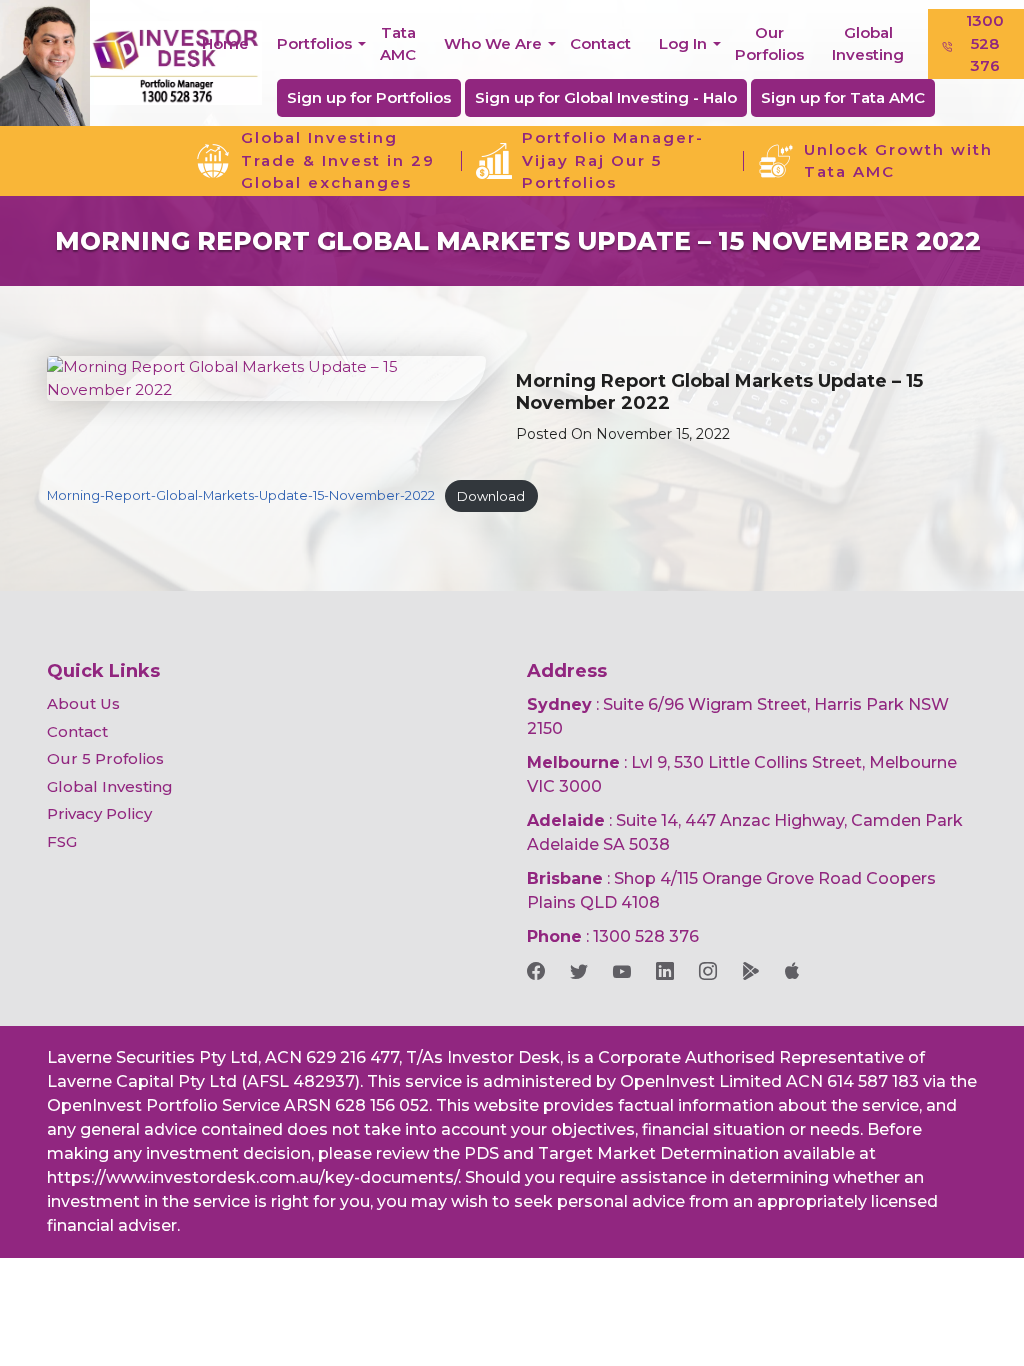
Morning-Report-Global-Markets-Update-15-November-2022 (241, 496)
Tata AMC (398, 44)
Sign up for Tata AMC (843, 97)
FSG (62, 841)
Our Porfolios (769, 44)
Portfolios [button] (314, 43)
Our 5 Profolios (105, 758)
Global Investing (868, 44)
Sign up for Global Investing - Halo (606, 97)
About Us (83, 703)
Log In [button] (683, 43)
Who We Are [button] (493, 43)
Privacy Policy (99, 813)
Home (225, 43)
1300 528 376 (985, 43)
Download (491, 496)
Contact (600, 43)
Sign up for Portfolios (369, 97)
